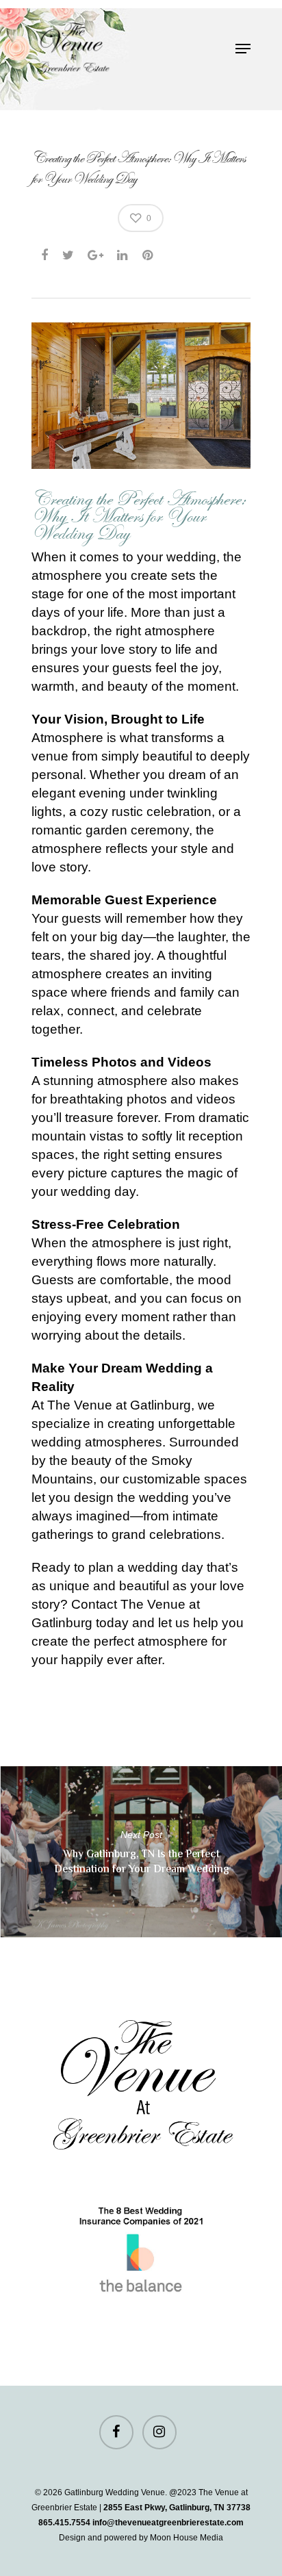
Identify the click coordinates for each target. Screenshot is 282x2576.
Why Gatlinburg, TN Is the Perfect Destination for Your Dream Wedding (141, 1852)
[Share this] (46, 253)
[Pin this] (149, 253)
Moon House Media (187, 2538)
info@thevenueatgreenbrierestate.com (168, 2523)
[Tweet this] (69, 253)
